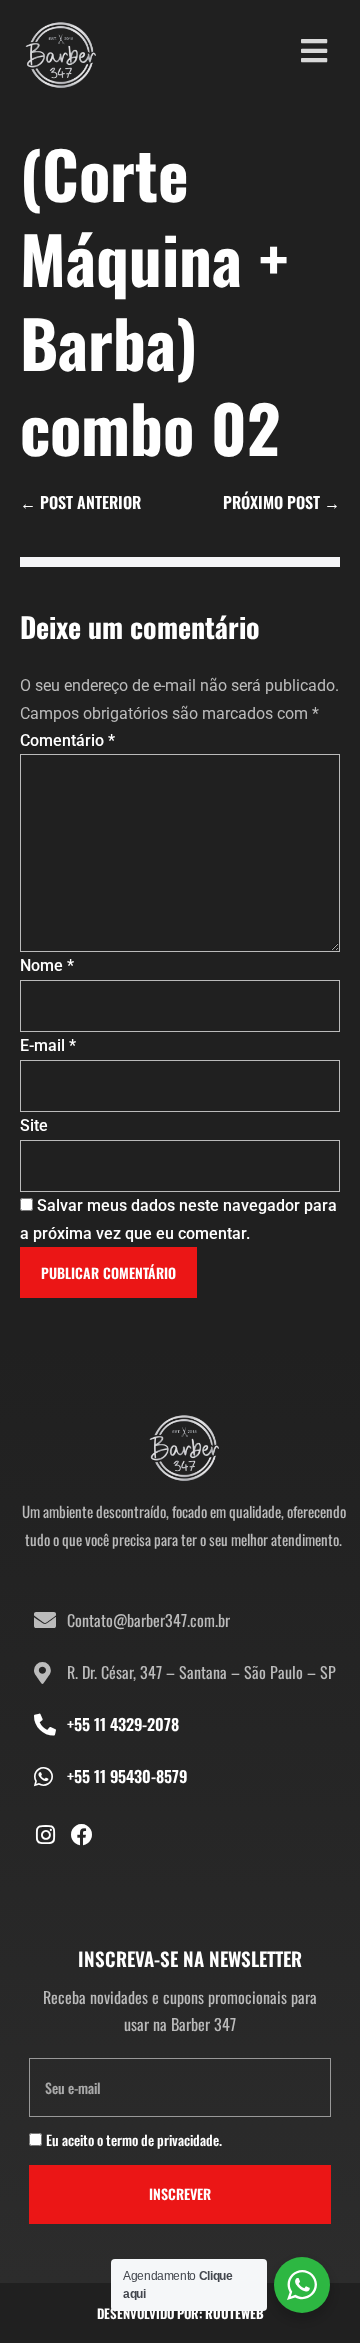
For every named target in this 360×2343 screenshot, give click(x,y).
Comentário (67, 740)
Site (34, 1125)
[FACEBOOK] (82, 1835)
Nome (47, 965)
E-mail (48, 1045)
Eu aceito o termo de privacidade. (134, 2139)
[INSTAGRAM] (45, 1835)
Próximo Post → (281, 502)
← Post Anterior (80, 502)
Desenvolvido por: (180, 2313)
